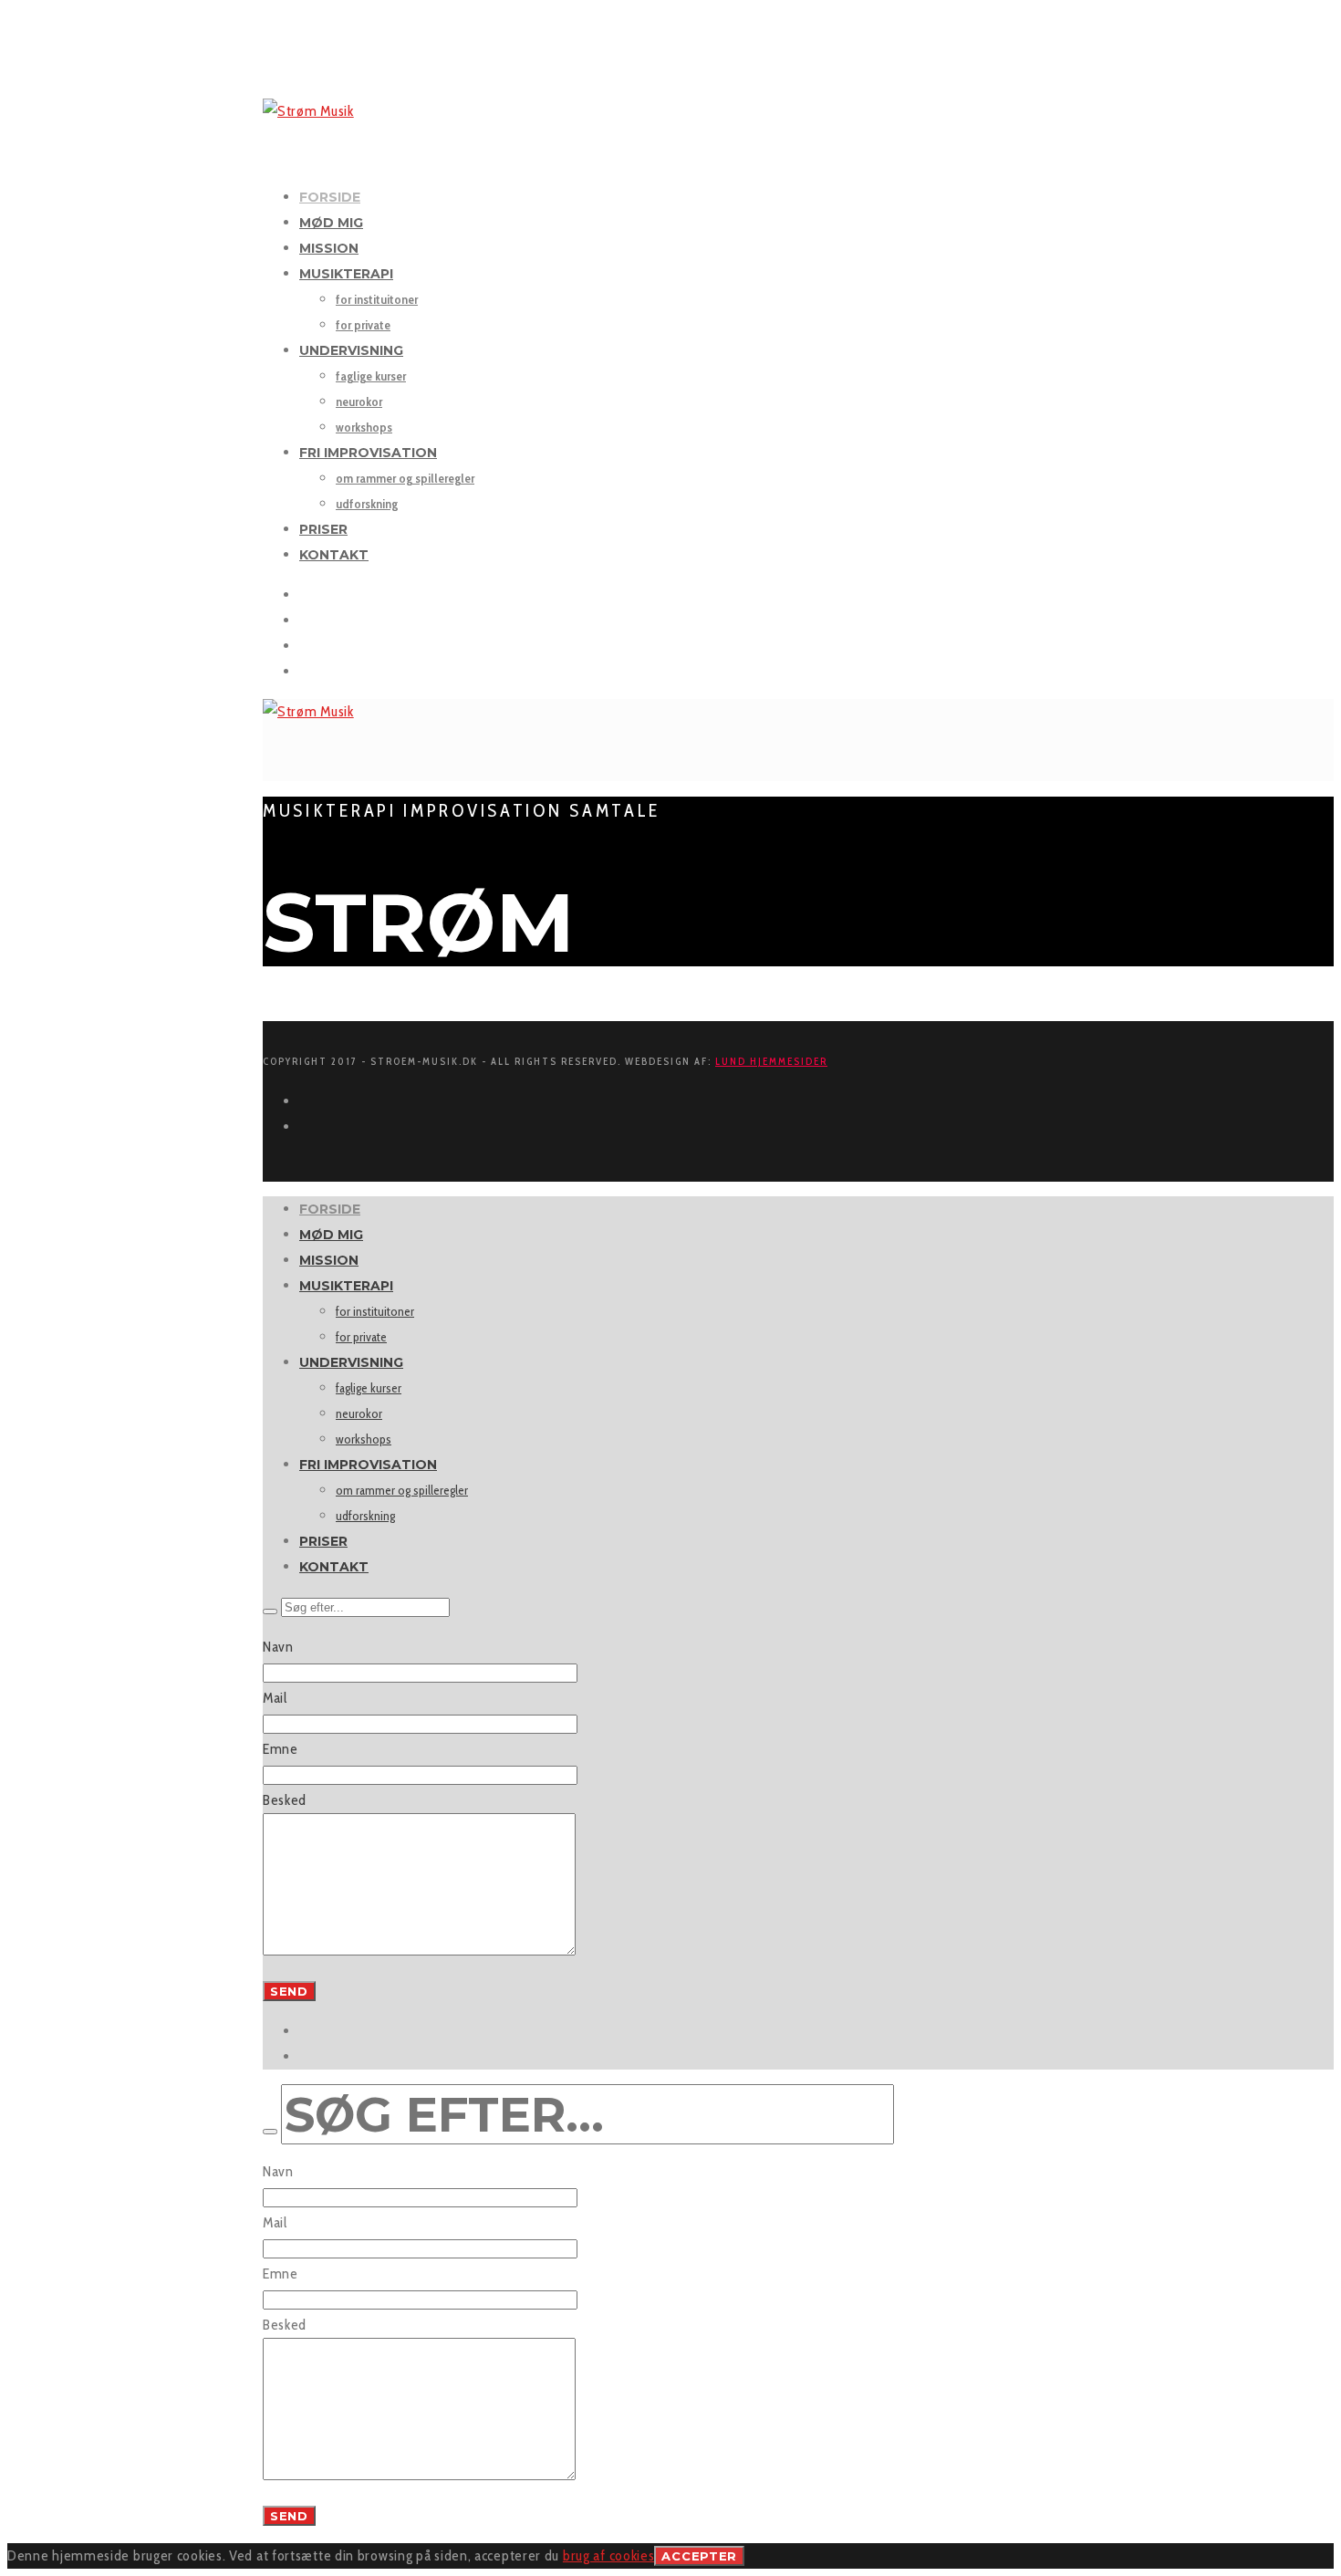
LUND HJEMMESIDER (771, 1061)
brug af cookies (609, 2555)
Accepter (699, 2556)
